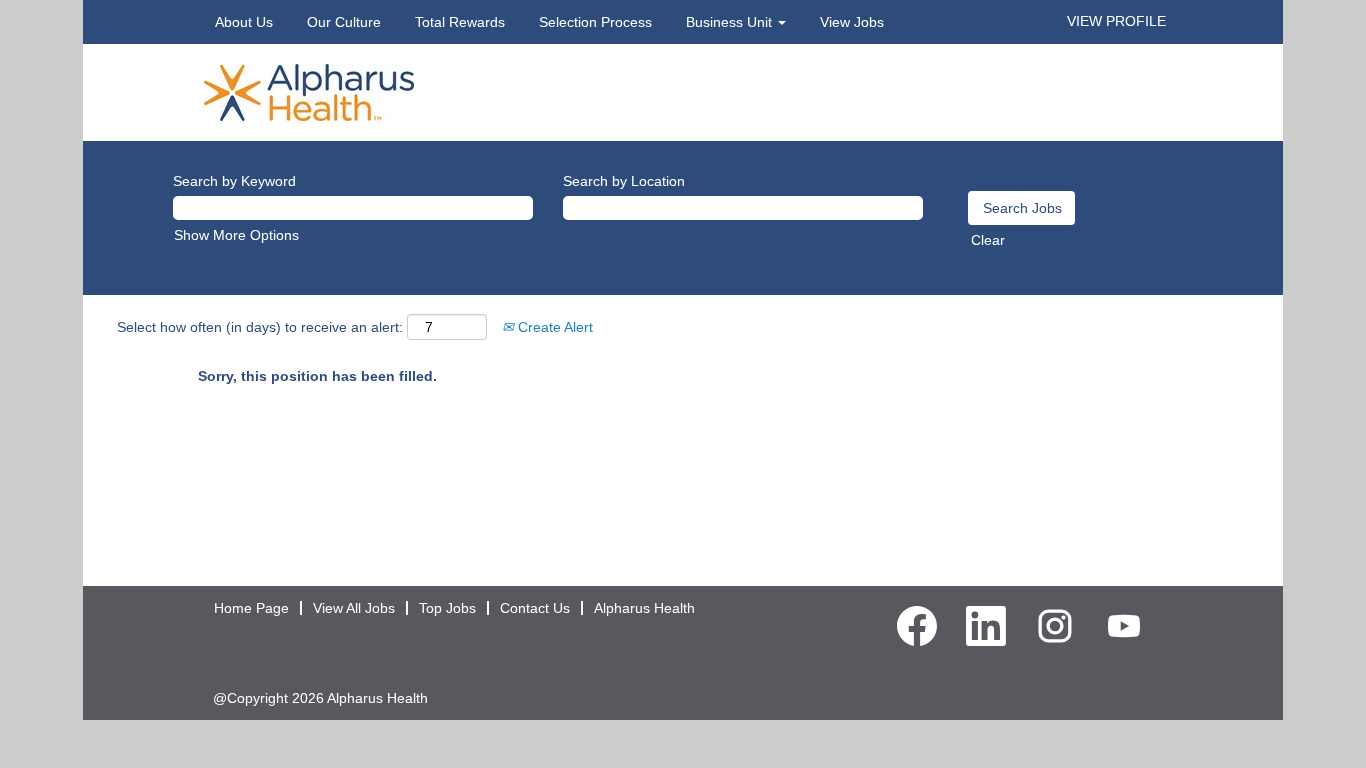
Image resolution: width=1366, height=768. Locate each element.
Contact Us (535, 608)
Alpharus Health (644, 608)
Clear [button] (988, 240)
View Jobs (852, 22)
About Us (244, 22)
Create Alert (553, 327)
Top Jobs (447, 608)
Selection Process (595, 22)
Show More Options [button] (236, 235)
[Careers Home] (309, 91)
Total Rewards (460, 22)
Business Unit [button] (731, 22)
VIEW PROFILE (1116, 21)
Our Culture (344, 22)
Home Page (251, 608)
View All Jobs (354, 608)
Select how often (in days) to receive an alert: (260, 327)
